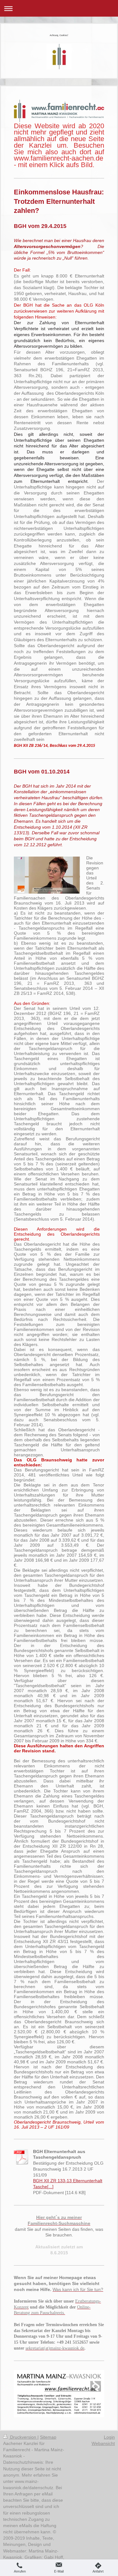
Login (109, 2437)
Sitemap (48, 2437)
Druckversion (23, 2437)
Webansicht (103, 2443)
